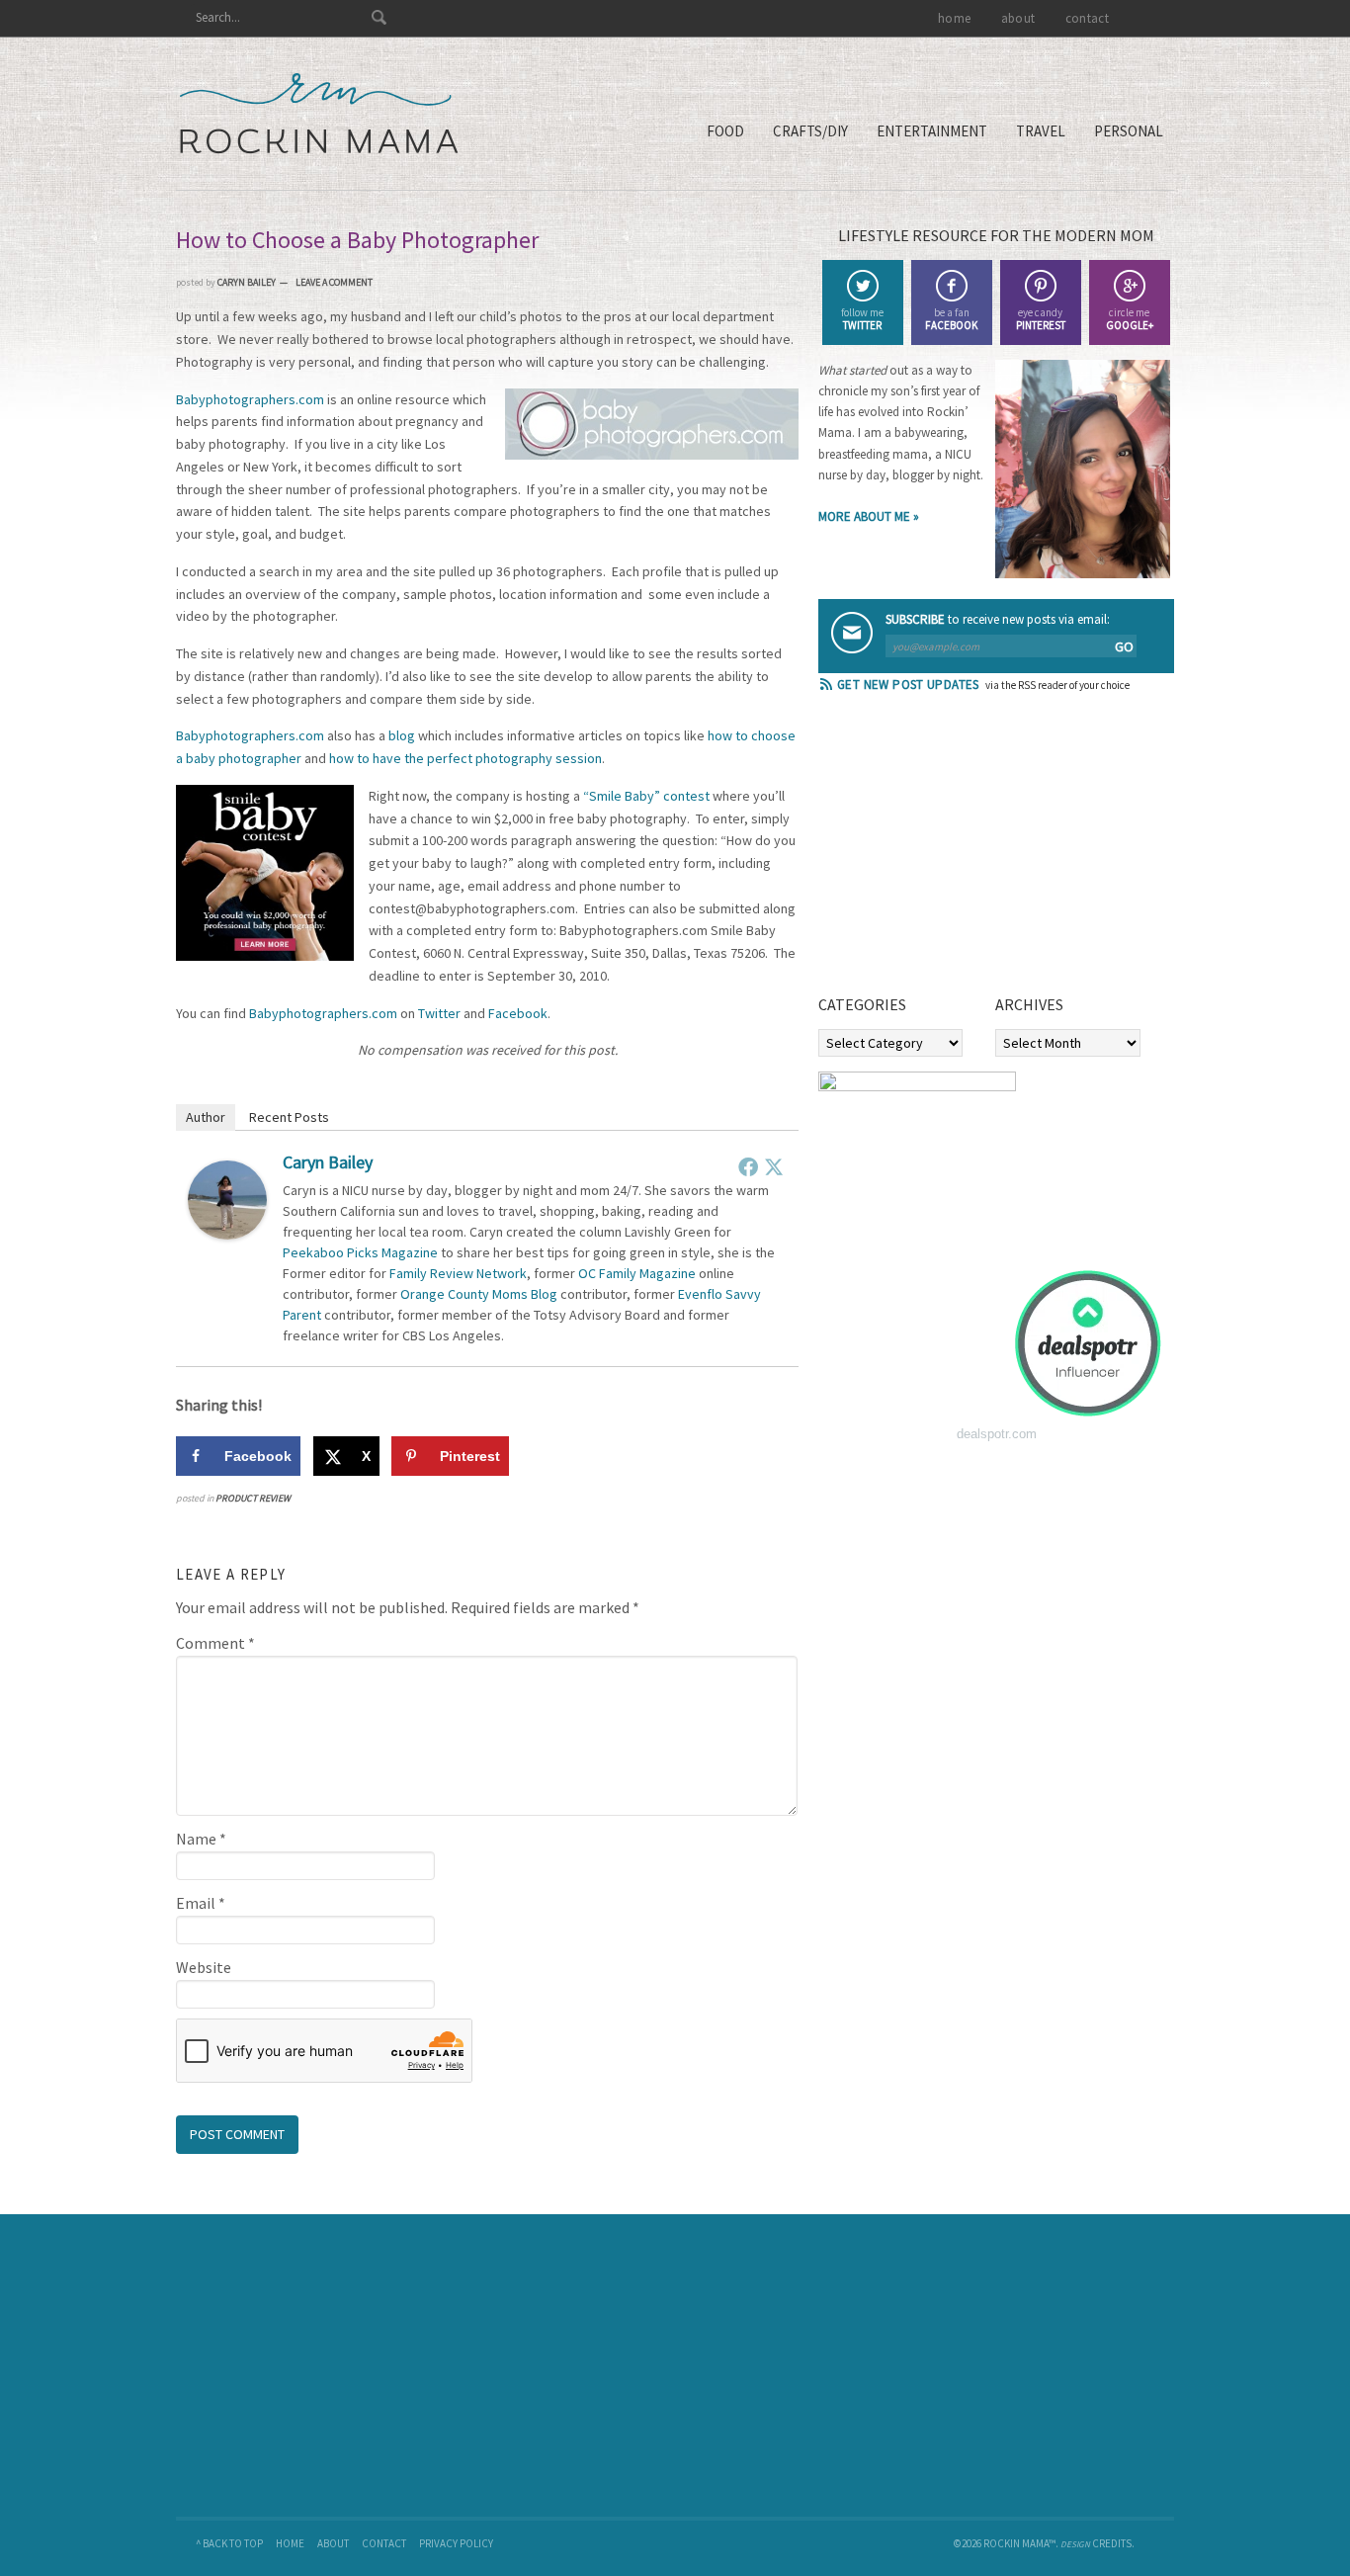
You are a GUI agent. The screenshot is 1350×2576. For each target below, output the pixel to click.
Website (204, 1967)
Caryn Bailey (328, 1162)
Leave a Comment (334, 282)
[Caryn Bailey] (227, 1234)
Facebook (518, 1013)
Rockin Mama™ (319, 114)
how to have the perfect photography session (465, 758)
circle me (1130, 319)
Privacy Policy (456, 2543)
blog (402, 735)
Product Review (253, 1498)
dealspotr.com (997, 1434)
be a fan (951, 319)
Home (290, 2543)
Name (201, 1839)
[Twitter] (774, 1166)
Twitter (439, 1013)
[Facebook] (748, 1166)
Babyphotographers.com (250, 399)
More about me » (869, 516)
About (333, 2543)
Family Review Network (458, 1273)
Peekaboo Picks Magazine (360, 1252)
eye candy (1041, 319)
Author (206, 1117)
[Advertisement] (967, 850)
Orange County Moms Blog (479, 1294)
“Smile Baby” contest (646, 796)
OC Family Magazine (637, 1273)
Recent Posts (289, 1117)
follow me (862, 319)
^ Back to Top (229, 2543)
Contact (384, 2543)
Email (201, 1903)
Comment (215, 1643)
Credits (1112, 2543)
